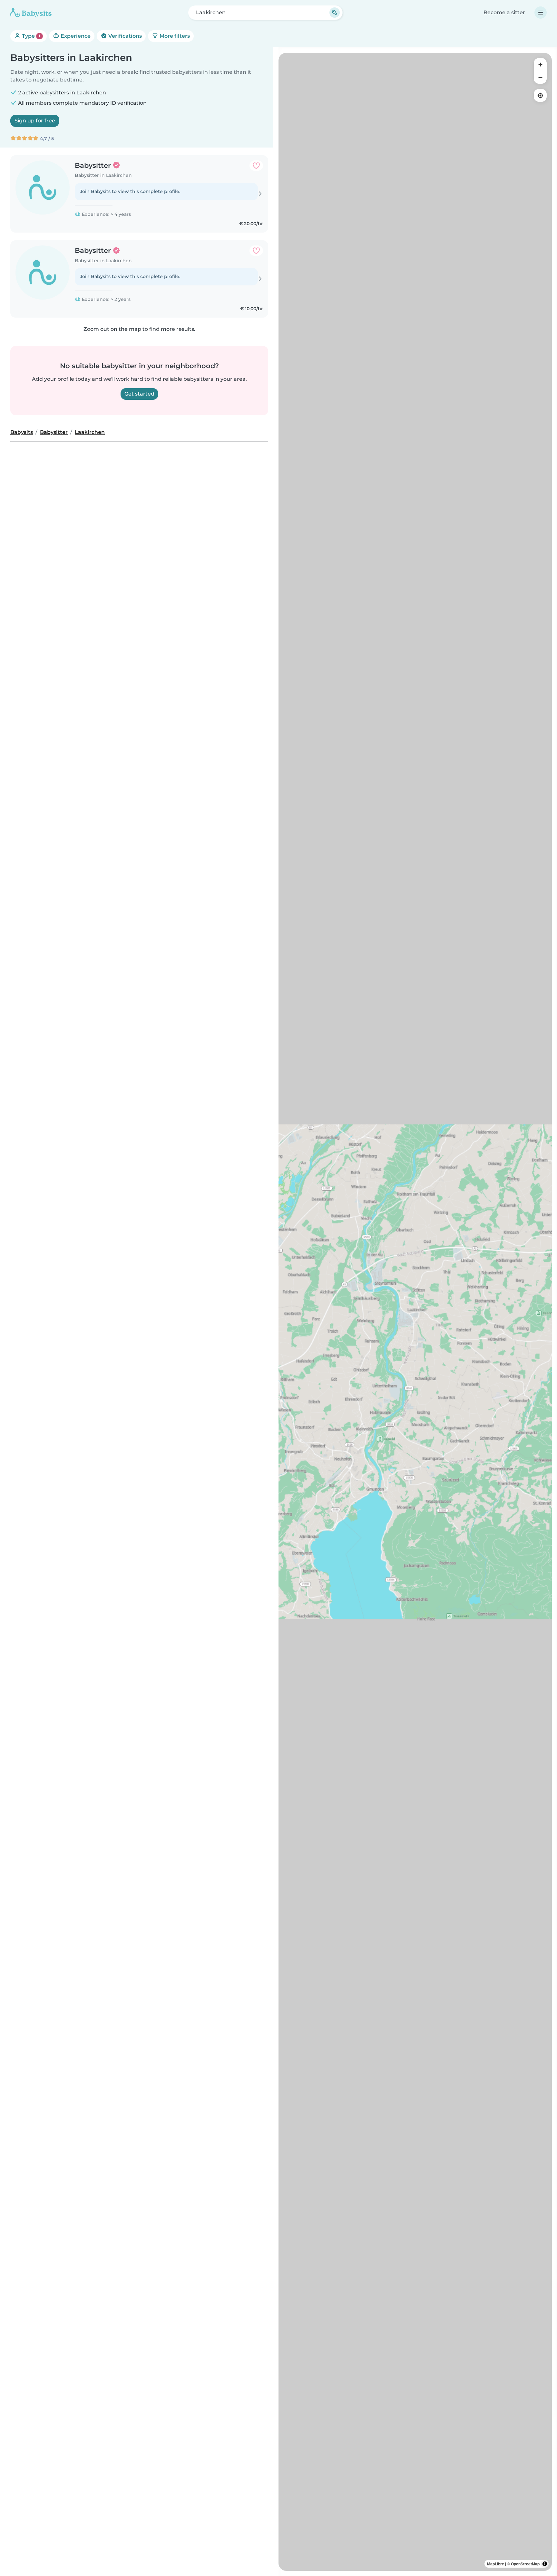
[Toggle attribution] (545, 2564)
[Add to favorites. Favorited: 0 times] (256, 166)
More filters (174, 36)
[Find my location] (540, 95)
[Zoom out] (540, 77)
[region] (415, 1312)
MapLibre (496, 2564)
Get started (139, 394)
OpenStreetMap (525, 2564)
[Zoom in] (540, 64)
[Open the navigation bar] (541, 13)
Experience (75, 36)
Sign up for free (35, 121)
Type (30, 36)
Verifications (124, 36)
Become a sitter (504, 12)
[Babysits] (31, 13)
